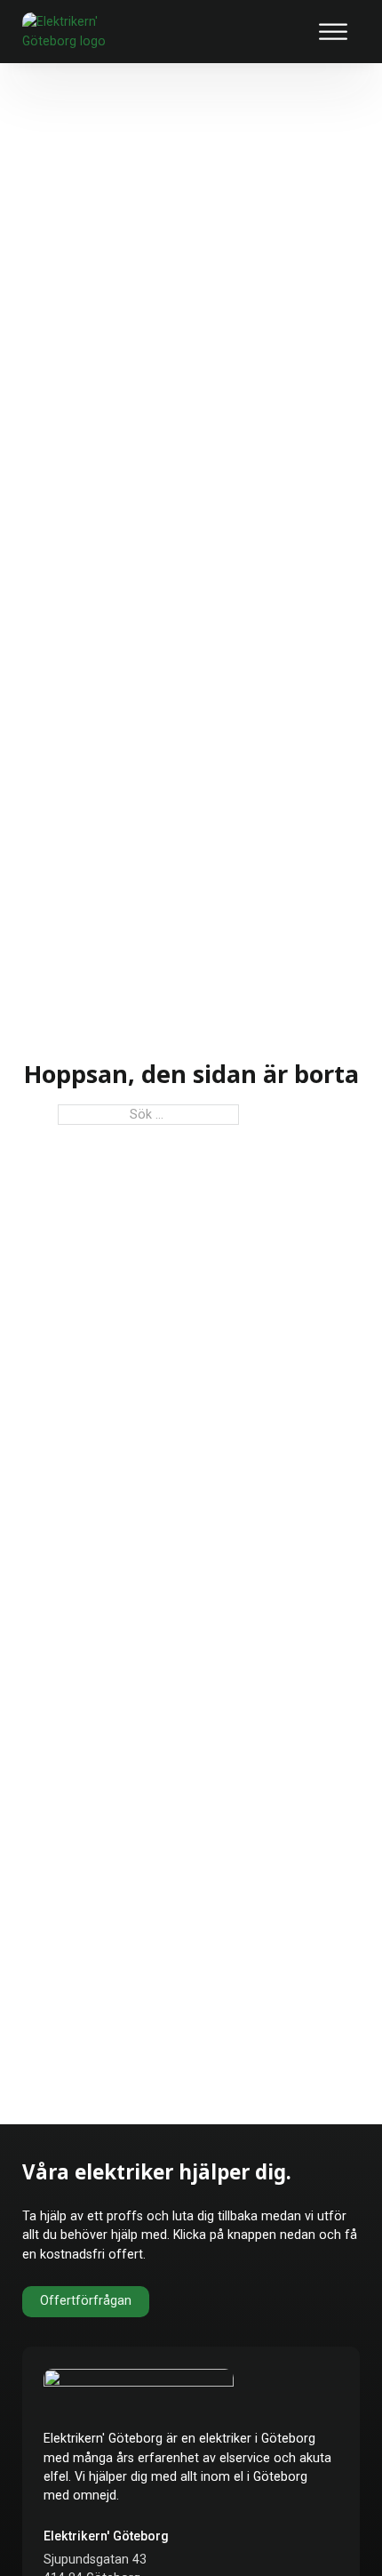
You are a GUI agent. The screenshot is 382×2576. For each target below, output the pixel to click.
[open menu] (333, 32)
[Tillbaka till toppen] (326, 2529)
